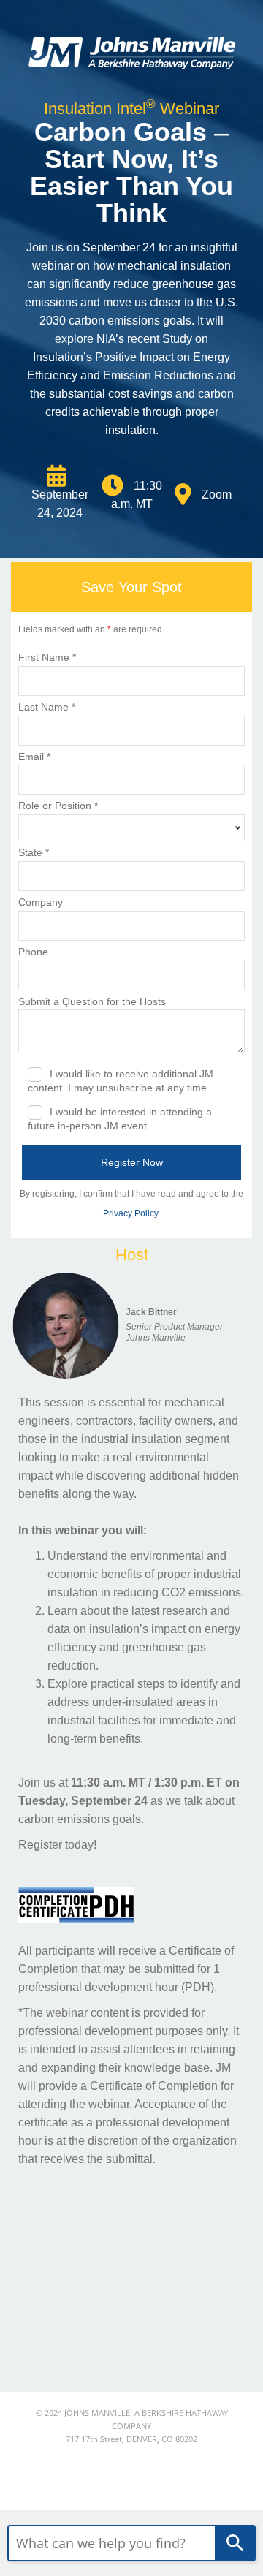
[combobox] (111, 2543)
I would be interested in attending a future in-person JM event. (120, 1119)
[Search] (235, 2543)
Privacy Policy (130, 1213)
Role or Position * (58, 806)
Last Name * (47, 707)
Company (41, 902)
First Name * (47, 657)
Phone (33, 952)
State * (34, 852)
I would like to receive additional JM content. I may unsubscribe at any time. (121, 1081)
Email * (34, 757)
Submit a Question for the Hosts (92, 1001)
